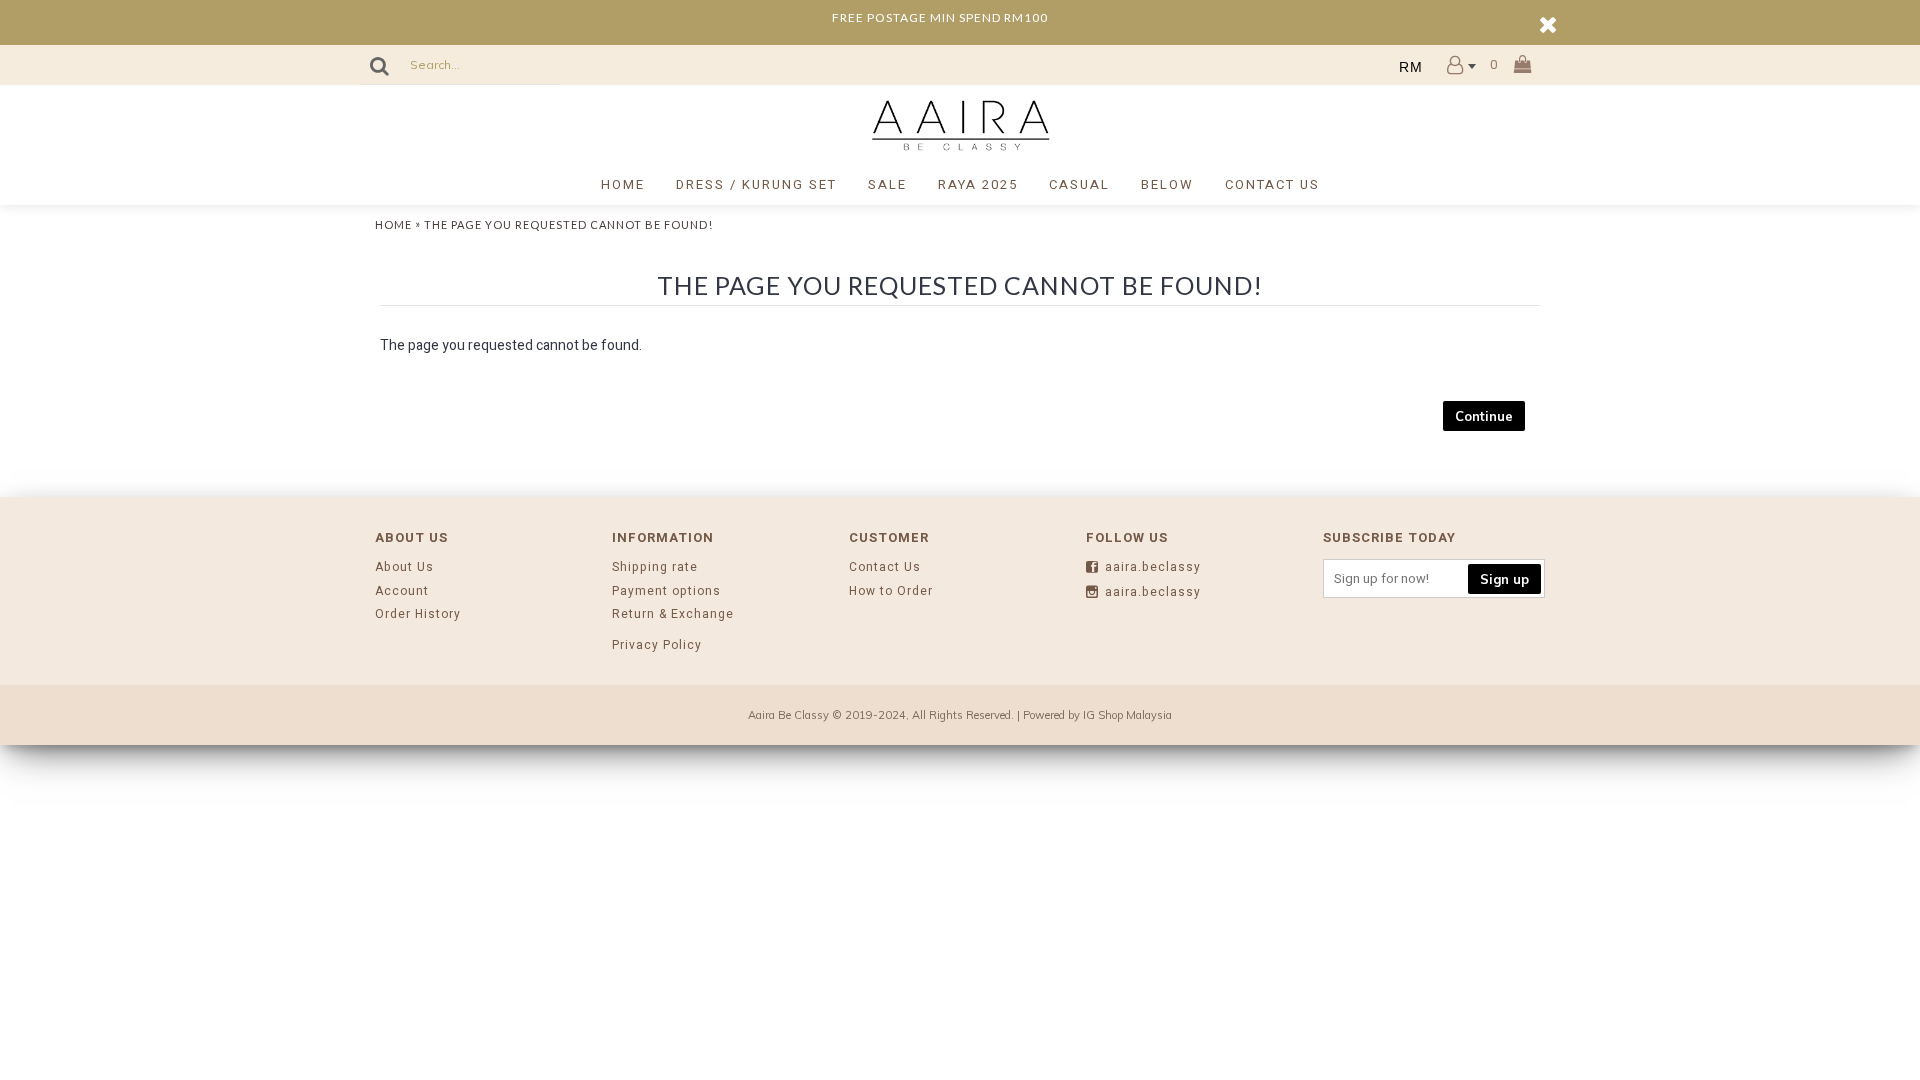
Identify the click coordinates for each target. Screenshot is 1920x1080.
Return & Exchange (673, 614)
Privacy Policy (657, 645)
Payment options (666, 591)
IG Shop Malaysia (1127, 715)
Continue (1484, 416)
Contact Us (885, 567)
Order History (418, 614)
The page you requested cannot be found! (568, 224)
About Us (404, 567)
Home (393, 224)
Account (402, 591)
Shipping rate (655, 567)
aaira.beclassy (1153, 567)
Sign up (1504, 579)
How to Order (891, 591)
